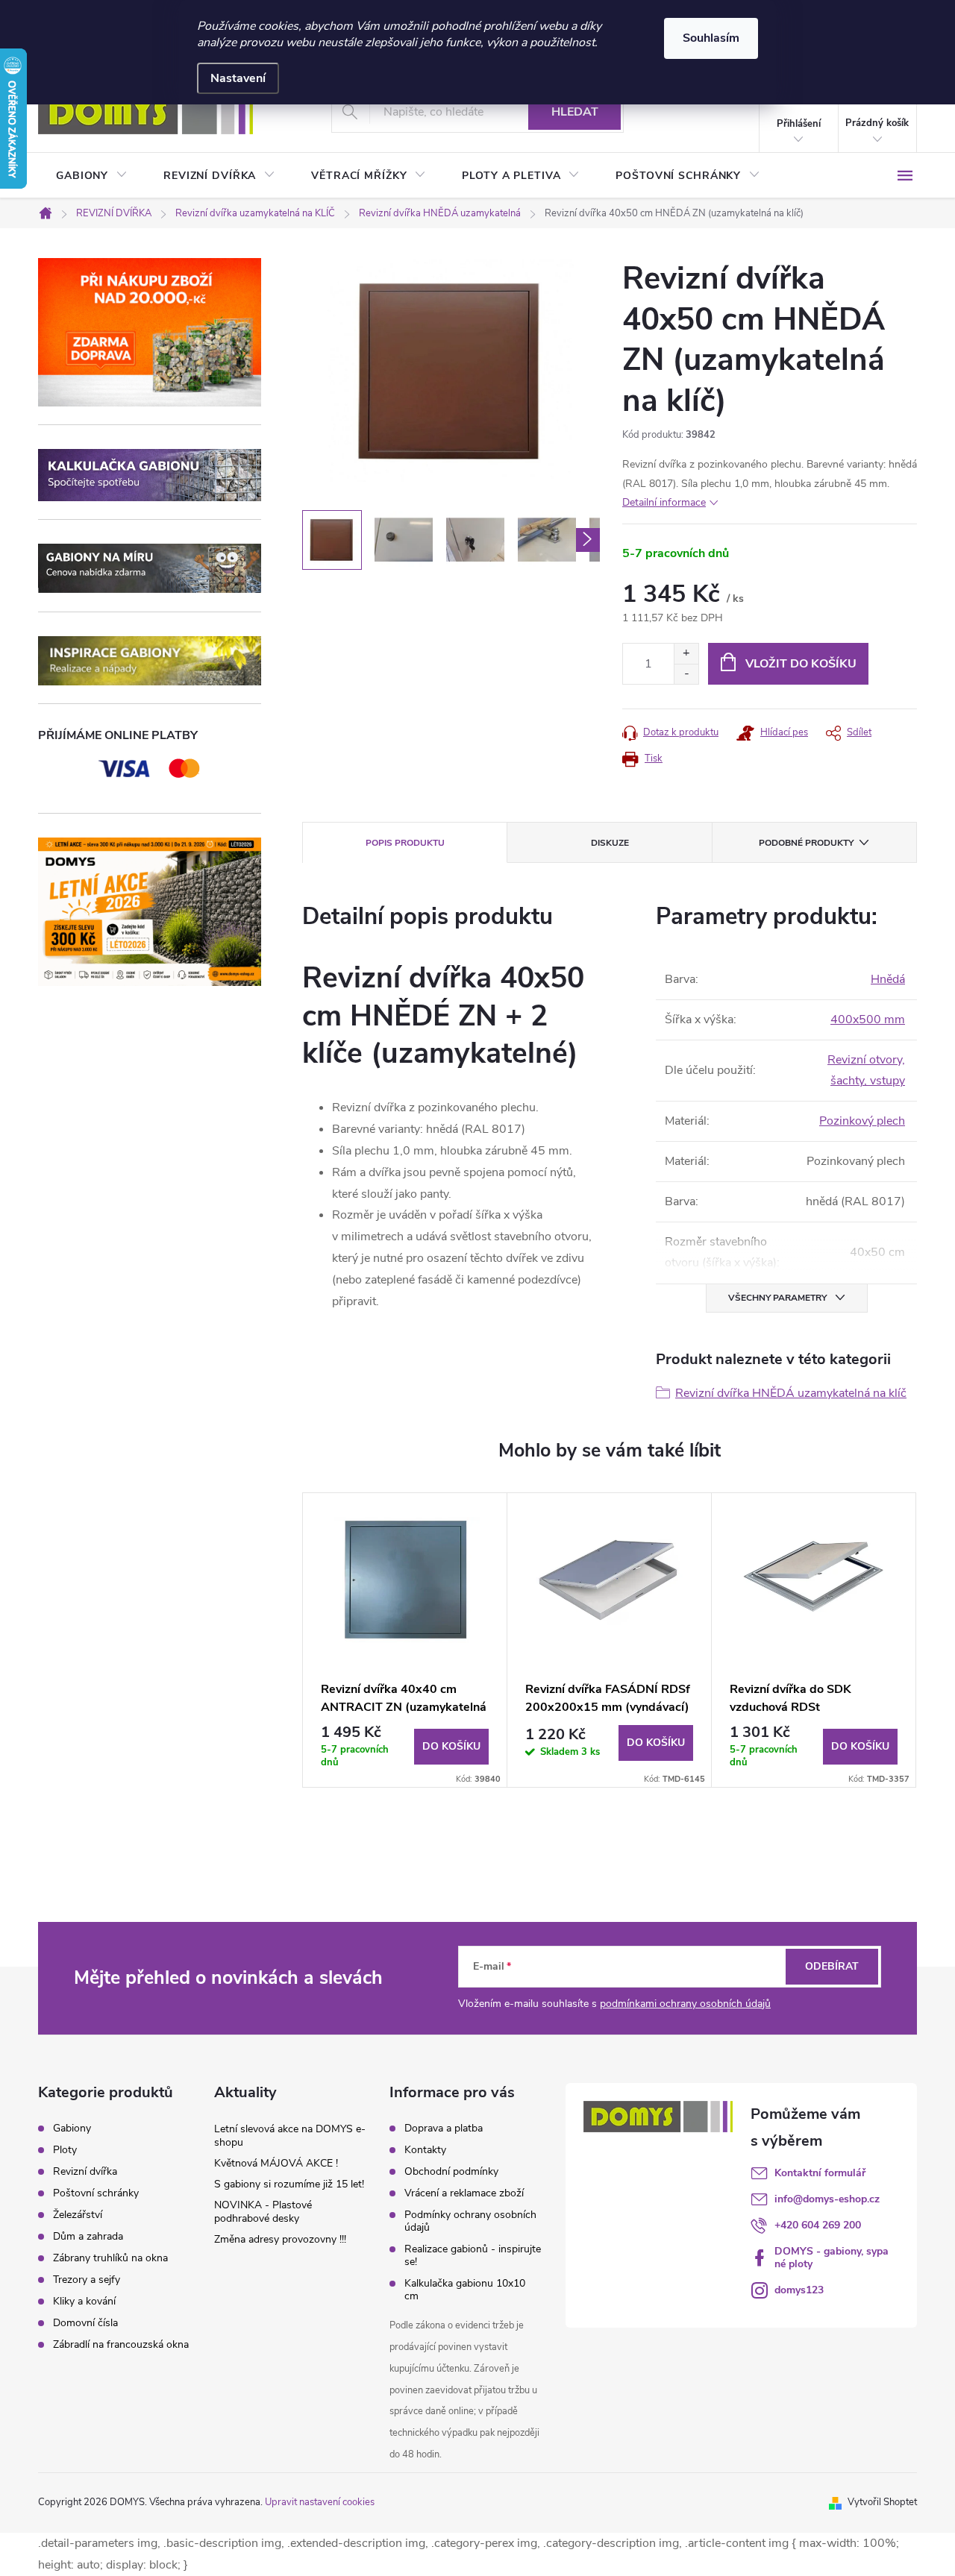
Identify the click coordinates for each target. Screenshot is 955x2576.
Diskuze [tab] (610, 843)
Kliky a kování (84, 2302)
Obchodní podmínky (451, 2171)
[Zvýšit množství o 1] (686, 654)
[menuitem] (92, 176)
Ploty (65, 2150)
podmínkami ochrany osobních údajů (685, 2004)
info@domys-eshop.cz (827, 2199)
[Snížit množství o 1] (686, 674)
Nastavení (238, 78)
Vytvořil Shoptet (882, 2502)
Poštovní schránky (96, 2193)
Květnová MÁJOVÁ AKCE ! (276, 2163)
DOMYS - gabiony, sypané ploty (832, 2258)
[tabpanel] (405, 1640)
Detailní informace (664, 502)
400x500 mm (868, 1020)
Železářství (78, 2215)
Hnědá (888, 979)
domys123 (799, 2290)
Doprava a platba (444, 2128)
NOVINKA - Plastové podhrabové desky (263, 2212)
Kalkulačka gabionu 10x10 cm (465, 2290)
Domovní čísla (85, 2323)
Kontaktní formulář (820, 2173)
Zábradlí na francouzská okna (121, 2345)
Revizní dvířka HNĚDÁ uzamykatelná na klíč (791, 1393)
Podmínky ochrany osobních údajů (470, 2221)
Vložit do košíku (801, 664)
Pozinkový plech (862, 1121)
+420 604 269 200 (818, 2225)
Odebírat (832, 1966)
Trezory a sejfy (87, 2280)
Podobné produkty (806, 843)
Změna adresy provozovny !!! (280, 2239)
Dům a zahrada (88, 2237)
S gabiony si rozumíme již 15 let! (289, 2184)
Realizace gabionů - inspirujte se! (473, 2255)
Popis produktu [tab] (405, 843)
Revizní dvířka (85, 2172)
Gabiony (72, 2129)
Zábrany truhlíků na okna (110, 2258)
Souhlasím (711, 38)
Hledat (575, 112)
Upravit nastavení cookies (320, 2502)
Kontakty (425, 2150)
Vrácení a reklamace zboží (464, 2193)
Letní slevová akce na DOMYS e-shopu (290, 2136)
